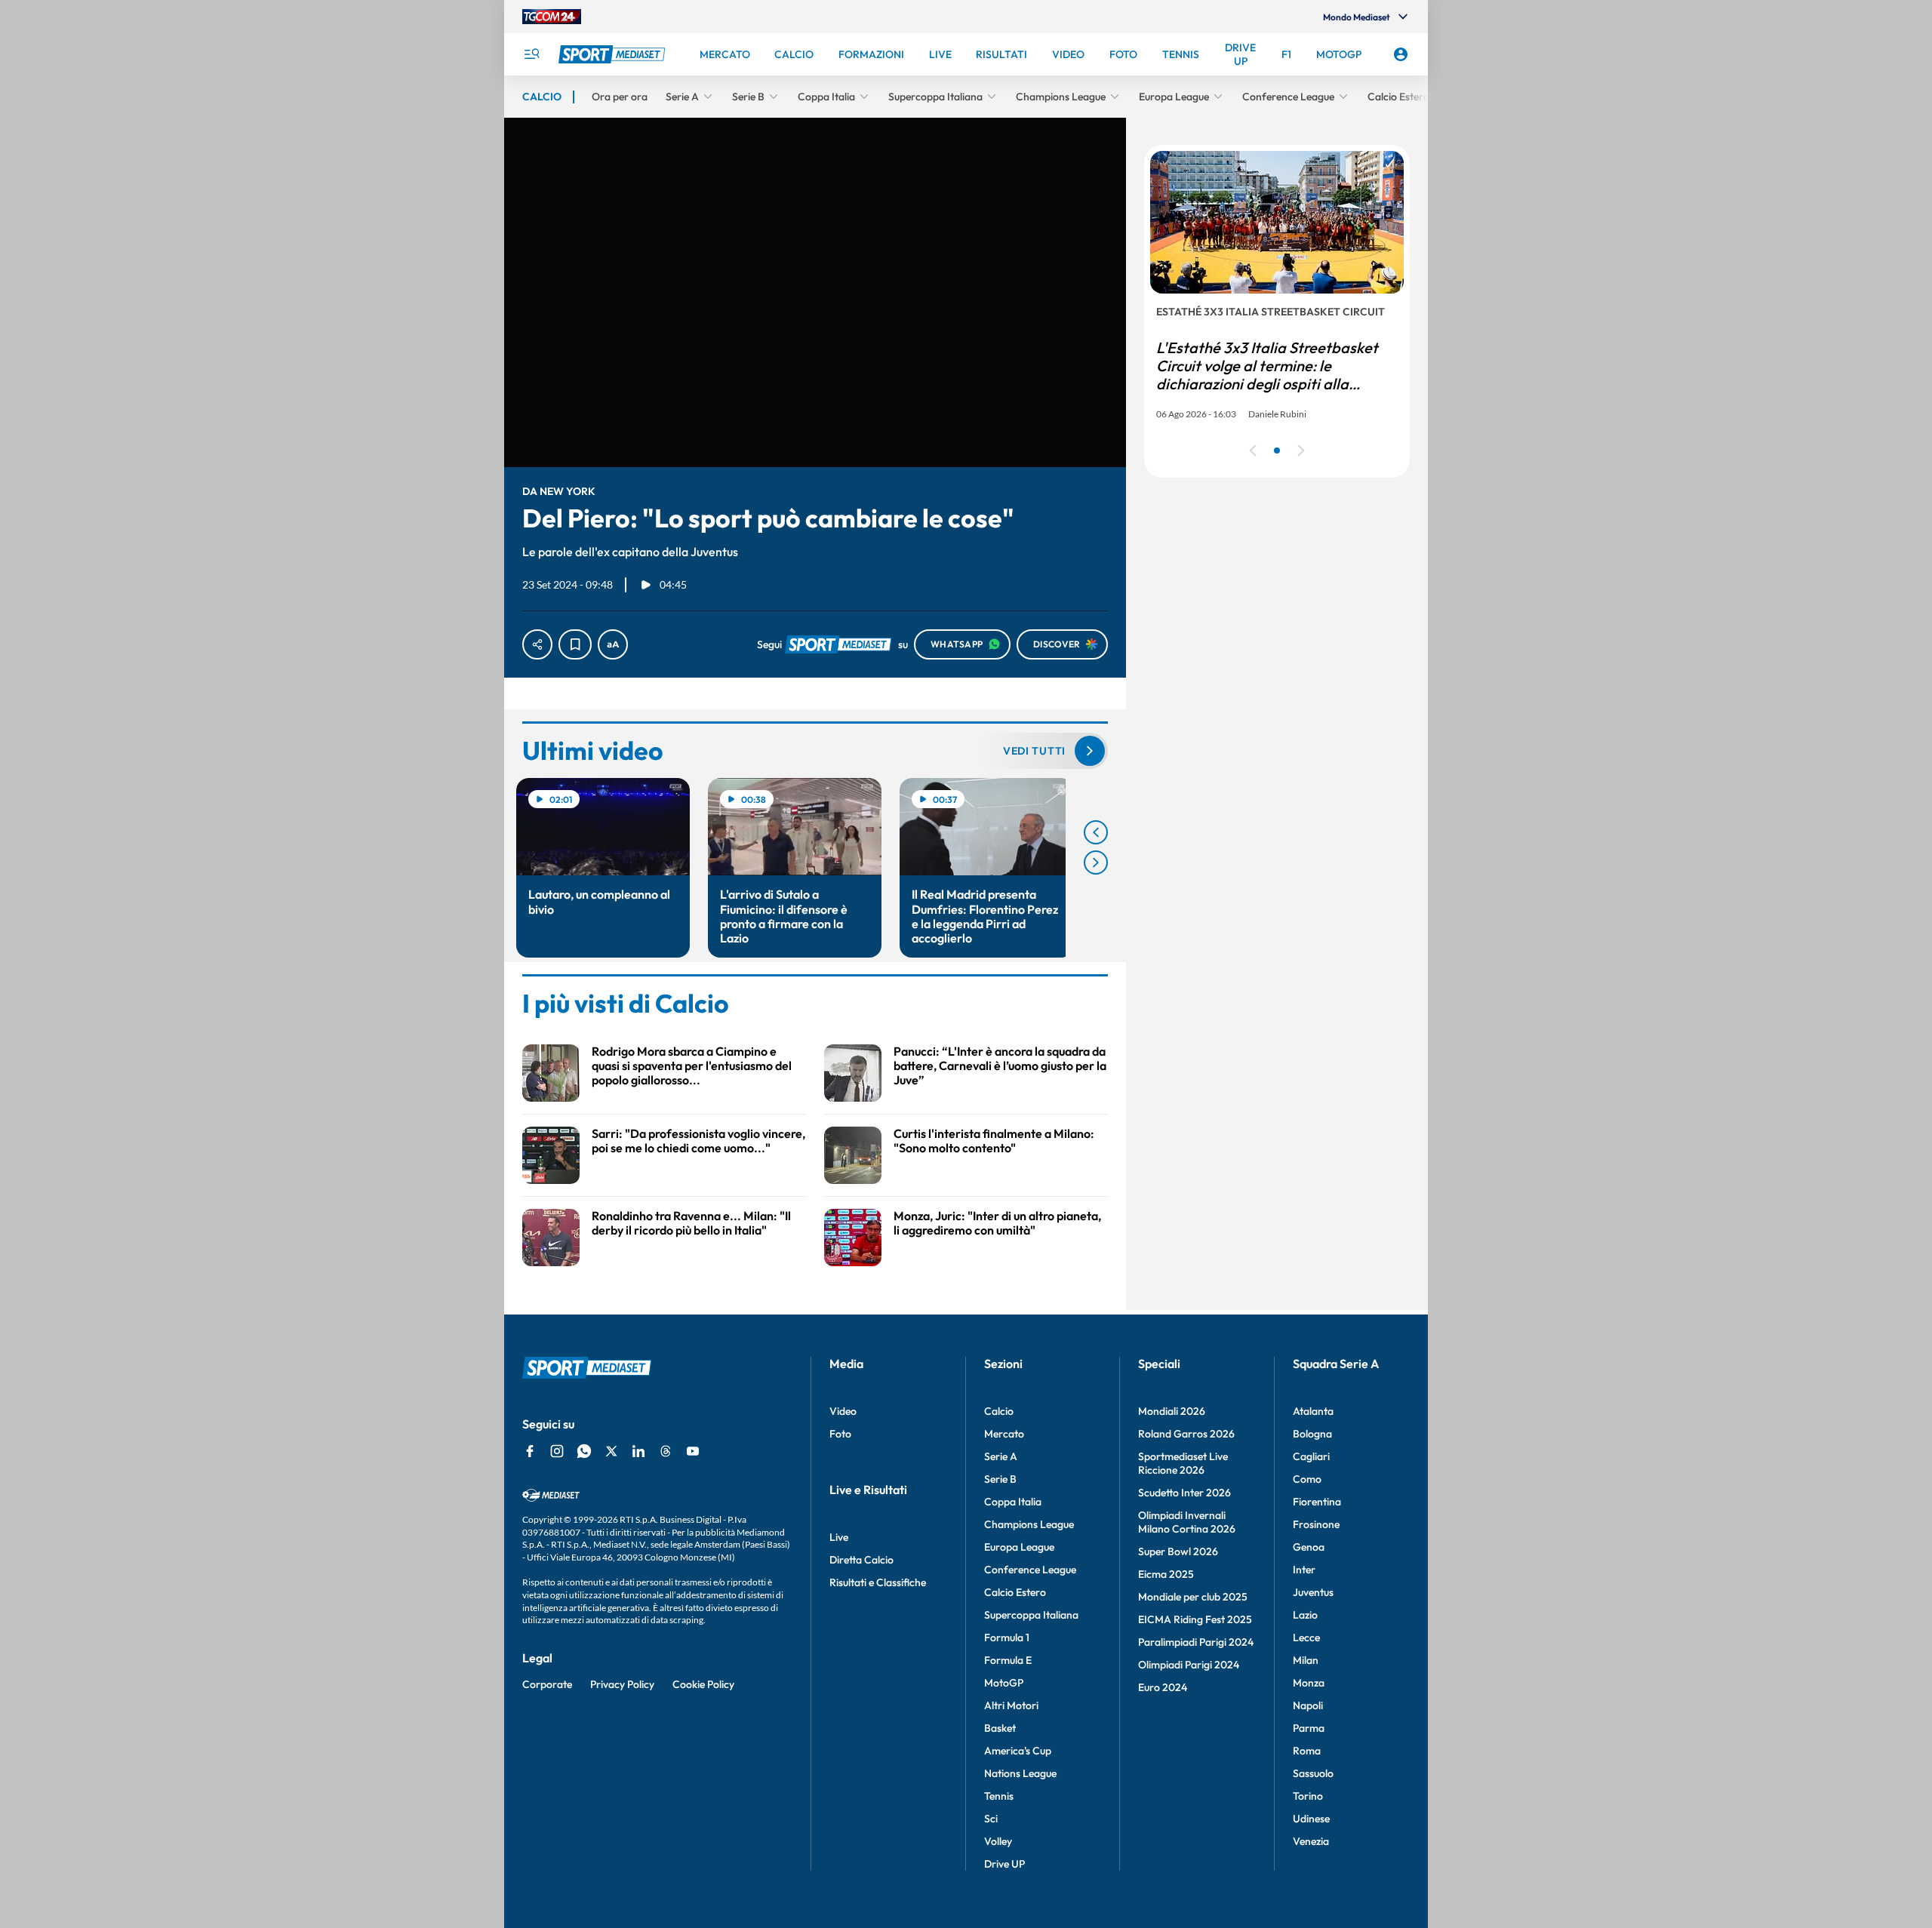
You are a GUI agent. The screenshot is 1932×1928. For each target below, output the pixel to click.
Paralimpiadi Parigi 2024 (1196, 1642)
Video (843, 1411)
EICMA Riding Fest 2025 (1195, 1619)
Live (839, 1537)
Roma (1307, 1751)
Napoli (1308, 1705)
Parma (1309, 1728)
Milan (1306, 1660)
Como (1307, 1479)
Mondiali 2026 (1172, 1411)
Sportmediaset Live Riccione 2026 (1183, 1463)
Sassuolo (1313, 1773)
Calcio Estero (1015, 1592)
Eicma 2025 (1166, 1574)
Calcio (999, 1411)
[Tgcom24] (552, 17)
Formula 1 (1007, 1637)
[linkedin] (638, 1451)
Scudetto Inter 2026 (1184, 1493)
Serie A (1001, 1456)
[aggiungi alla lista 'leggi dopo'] (575, 644)
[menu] (531, 54)
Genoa (1309, 1547)
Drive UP (1004, 1864)
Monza (1309, 1683)
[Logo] (614, 54)
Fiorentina (1317, 1502)
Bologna (1312, 1434)
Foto (840, 1434)
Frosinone (1316, 1524)
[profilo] (1401, 54)
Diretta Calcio (861, 1560)
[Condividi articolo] (537, 644)
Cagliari (1311, 1456)
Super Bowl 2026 (1178, 1551)
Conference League (1030, 1570)
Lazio (1305, 1615)
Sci (991, 1819)
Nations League (1020, 1773)
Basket (1000, 1728)
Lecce (1306, 1637)
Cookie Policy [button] (703, 1684)
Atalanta (1313, 1411)
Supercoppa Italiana (1031, 1615)
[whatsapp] (584, 1451)
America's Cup (1018, 1751)
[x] (611, 1451)
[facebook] (530, 1451)
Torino (1308, 1796)
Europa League (1019, 1547)
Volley (998, 1841)
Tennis (999, 1796)
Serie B (1000, 1479)
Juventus (1313, 1592)
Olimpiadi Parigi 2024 (1189, 1665)
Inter (1304, 1570)
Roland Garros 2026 (1186, 1434)
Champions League (1029, 1524)
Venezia (1311, 1841)
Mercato (1004, 1434)
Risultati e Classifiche (878, 1582)
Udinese (1311, 1819)
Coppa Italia (1013, 1502)
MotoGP (1004, 1683)
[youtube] (693, 1451)
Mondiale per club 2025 (1193, 1597)
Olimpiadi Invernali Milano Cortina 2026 (1187, 1522)
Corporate (547, 1684)
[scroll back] (1096, 832)
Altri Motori (1011, 1705)
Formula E (1008, 1660)
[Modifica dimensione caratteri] (613, 644)
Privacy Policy (622, 1684)
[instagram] (557, 1451)
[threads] (666, 1451)
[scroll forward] (1096, 863)
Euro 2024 (1163, 1687)
